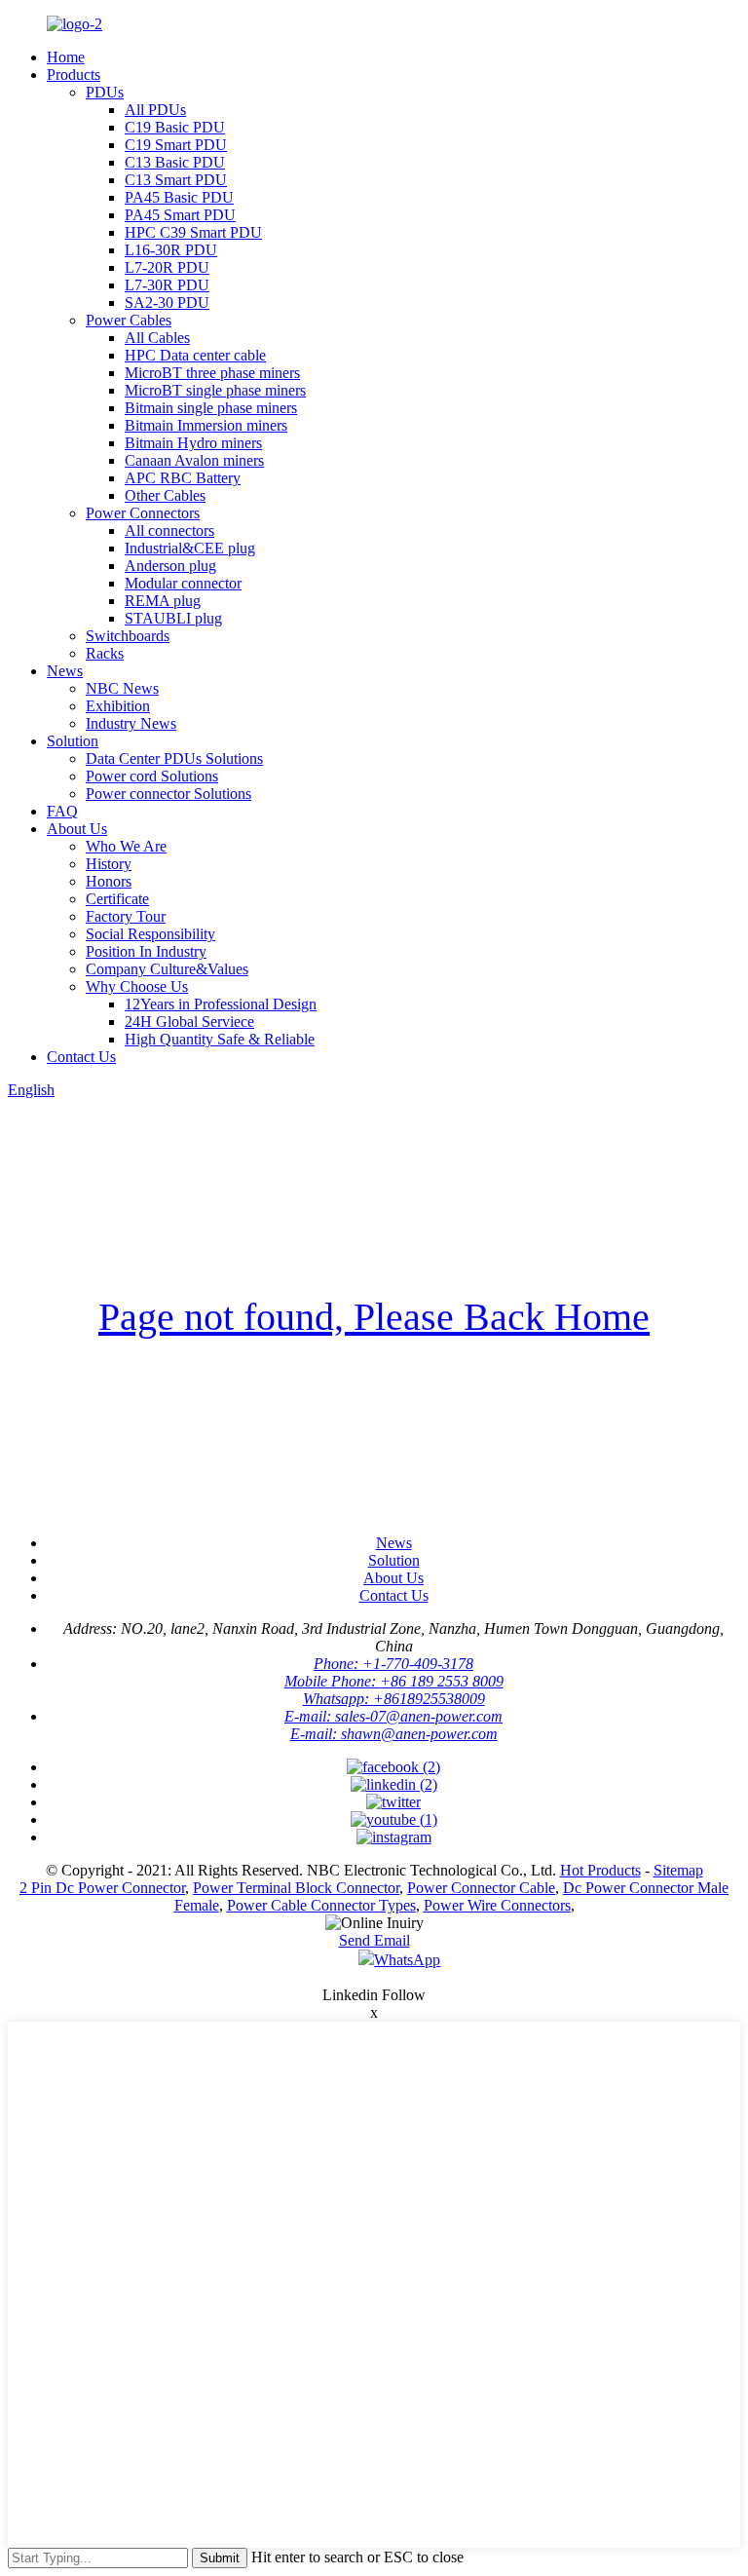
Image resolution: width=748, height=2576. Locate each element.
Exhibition (118, 706)
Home (66, 57)
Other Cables (165, 495)
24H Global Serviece (189, 1022)
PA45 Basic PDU (179, 197)
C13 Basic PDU (175, 162)
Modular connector (183, 583)
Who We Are (126, 846)
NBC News (122, 688)
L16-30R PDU (171, 250)
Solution (73, 741)
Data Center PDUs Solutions (174, 758)
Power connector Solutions (168, 794)
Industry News (131, 723)
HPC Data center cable (195, 355)
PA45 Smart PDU (180, 215)
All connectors (169, 530)
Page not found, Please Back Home (374, 1317)
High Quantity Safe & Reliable (220, 1039)
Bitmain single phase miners (211, 408)
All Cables (157, 338)
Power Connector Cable (481, 1888)
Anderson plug (170, 566)
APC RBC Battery (183, 478)
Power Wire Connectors (497, 1905)
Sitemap (678, 1870)
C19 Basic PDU (175, 127)
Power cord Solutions (152, 776)
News (65, 671)
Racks (105, 653)
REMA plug (163, 601)
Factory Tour (126, 916)
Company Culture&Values (167, 969)
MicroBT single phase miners (215, 390)
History (109, 864)
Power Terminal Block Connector (296, 1888)
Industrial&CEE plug (190, 548)
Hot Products (600, 1870)
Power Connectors (143, 513)
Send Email (374, 1940)
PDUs (105, 92)
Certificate (117, 899)
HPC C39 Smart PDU (193, 232)
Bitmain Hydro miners (193, 443)
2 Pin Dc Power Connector (102, 1888)
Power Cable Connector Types (321, 1905)
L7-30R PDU (167, 285)
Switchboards (128, 636)
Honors (109, 881)
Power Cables (129, 320)
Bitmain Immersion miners (206, 425)
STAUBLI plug (173, 618)
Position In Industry (146, 951)
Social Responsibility (150, 934)
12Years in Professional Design (221, 1004)
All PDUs (155, 110)
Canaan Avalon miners (194, 460)
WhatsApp (407, 1960)
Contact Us (81, 1057)
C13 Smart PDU (176, 180)
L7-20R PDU (167, 267)
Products (74, 75)
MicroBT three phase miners (212, 373)
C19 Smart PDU (176, 145)
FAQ (62, 811)
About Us (77, 829)
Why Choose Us (137, 986)
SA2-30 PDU (167, 303)
